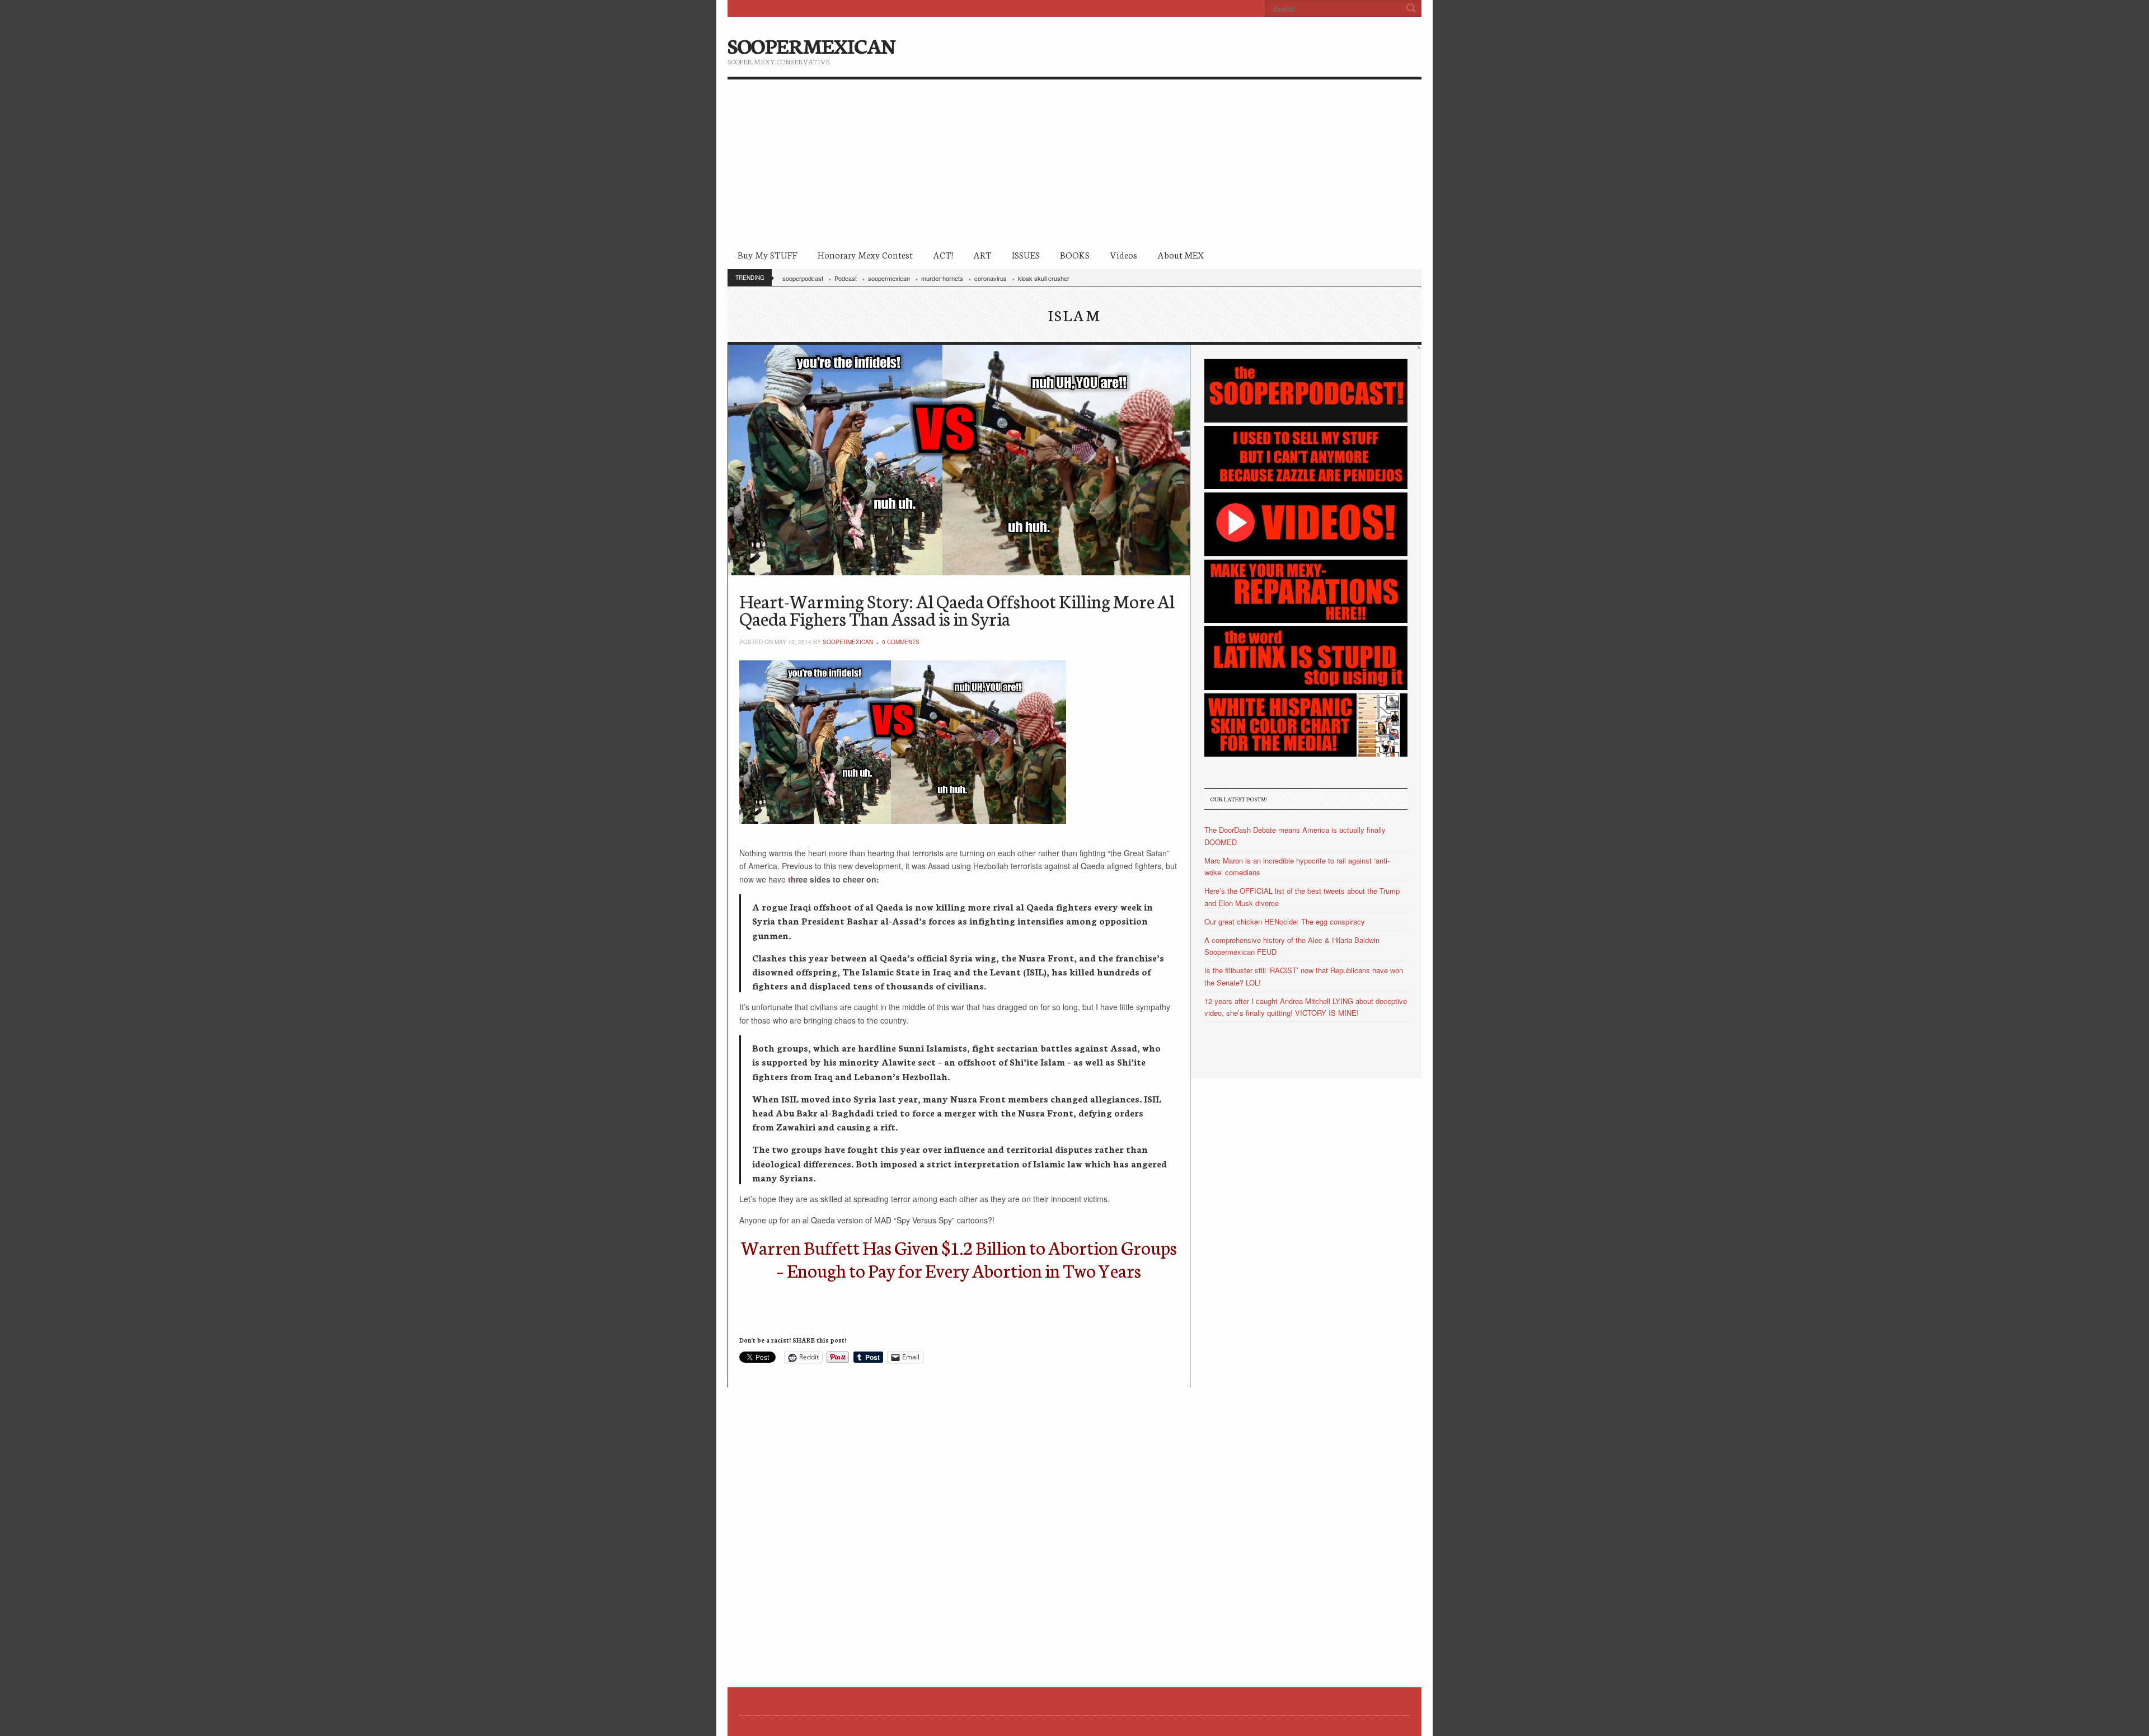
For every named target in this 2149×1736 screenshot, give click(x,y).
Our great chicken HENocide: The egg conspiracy (1285, 921)
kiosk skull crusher (1044, 278)
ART (982, 254)
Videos (1123, 254)
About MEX (1181, 254)
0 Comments (901, 642)
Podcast (846, 278)
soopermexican (889, 278)
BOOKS (1075, 254)
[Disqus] (959, 1527)
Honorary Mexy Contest (865, 254)
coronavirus (991, 278)
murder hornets (942, 278)
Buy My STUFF (768, 254)
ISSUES (1026, 254)
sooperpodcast (803, 278)
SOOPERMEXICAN (811, 45)
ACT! (943, 254)
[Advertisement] (1074, 163)
